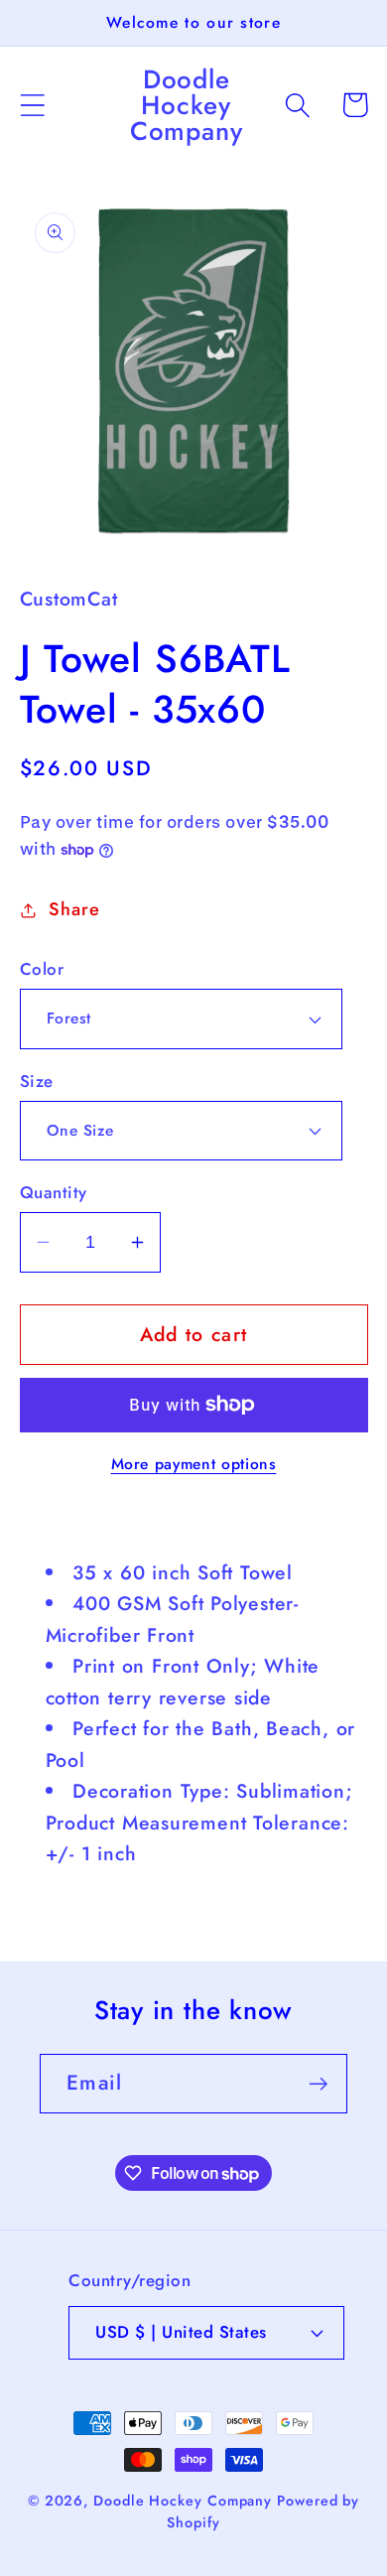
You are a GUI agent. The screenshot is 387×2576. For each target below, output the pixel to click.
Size (37, 1082)
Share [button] (74, 909)
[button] (32, 105)
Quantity (54, 1193)
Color (42, 969)
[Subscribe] (318, 2084)
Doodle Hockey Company (183, 2501)
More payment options (194, 1464)
